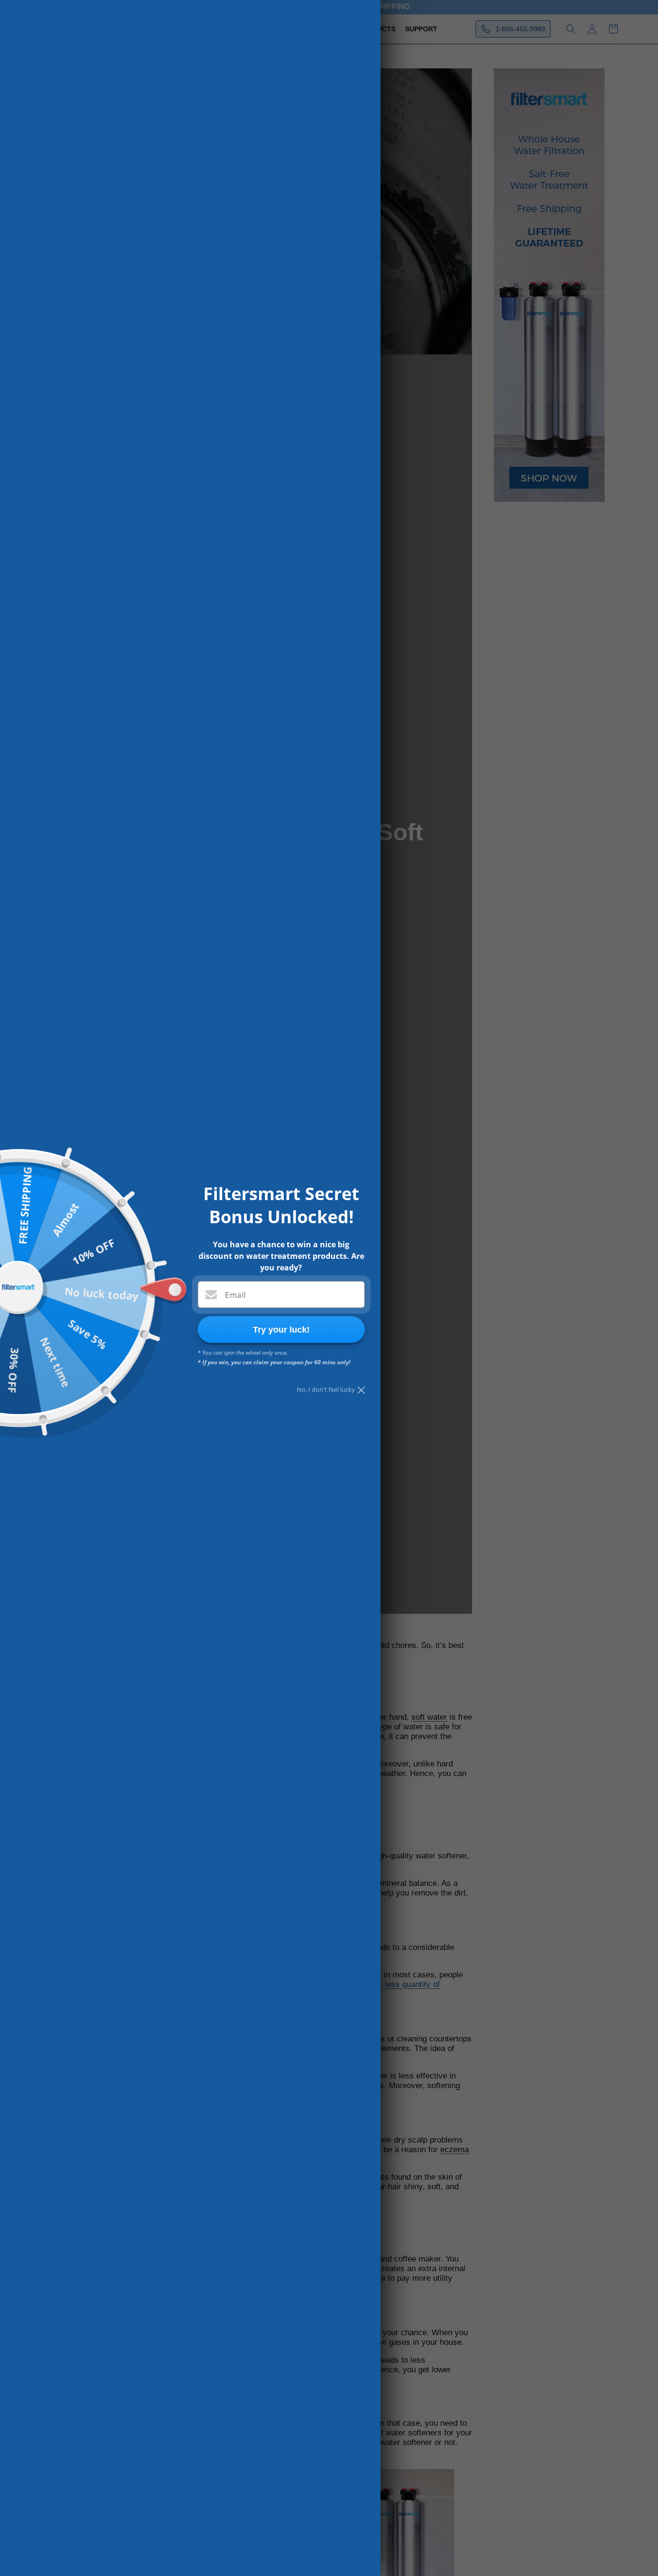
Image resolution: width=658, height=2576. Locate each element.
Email (235, 1295)
